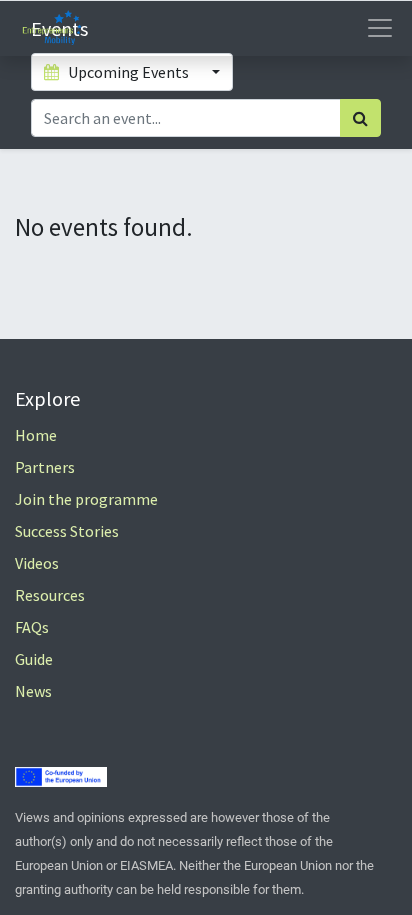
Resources (50, 595)
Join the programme (86, 499)
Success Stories (67, 531)
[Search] (360, 118)
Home (36, 435)
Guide (34, 659)
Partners (45, 467)
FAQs (32, 627)
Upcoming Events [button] (128, 72)
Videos (37, 563)
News (33, 691)
